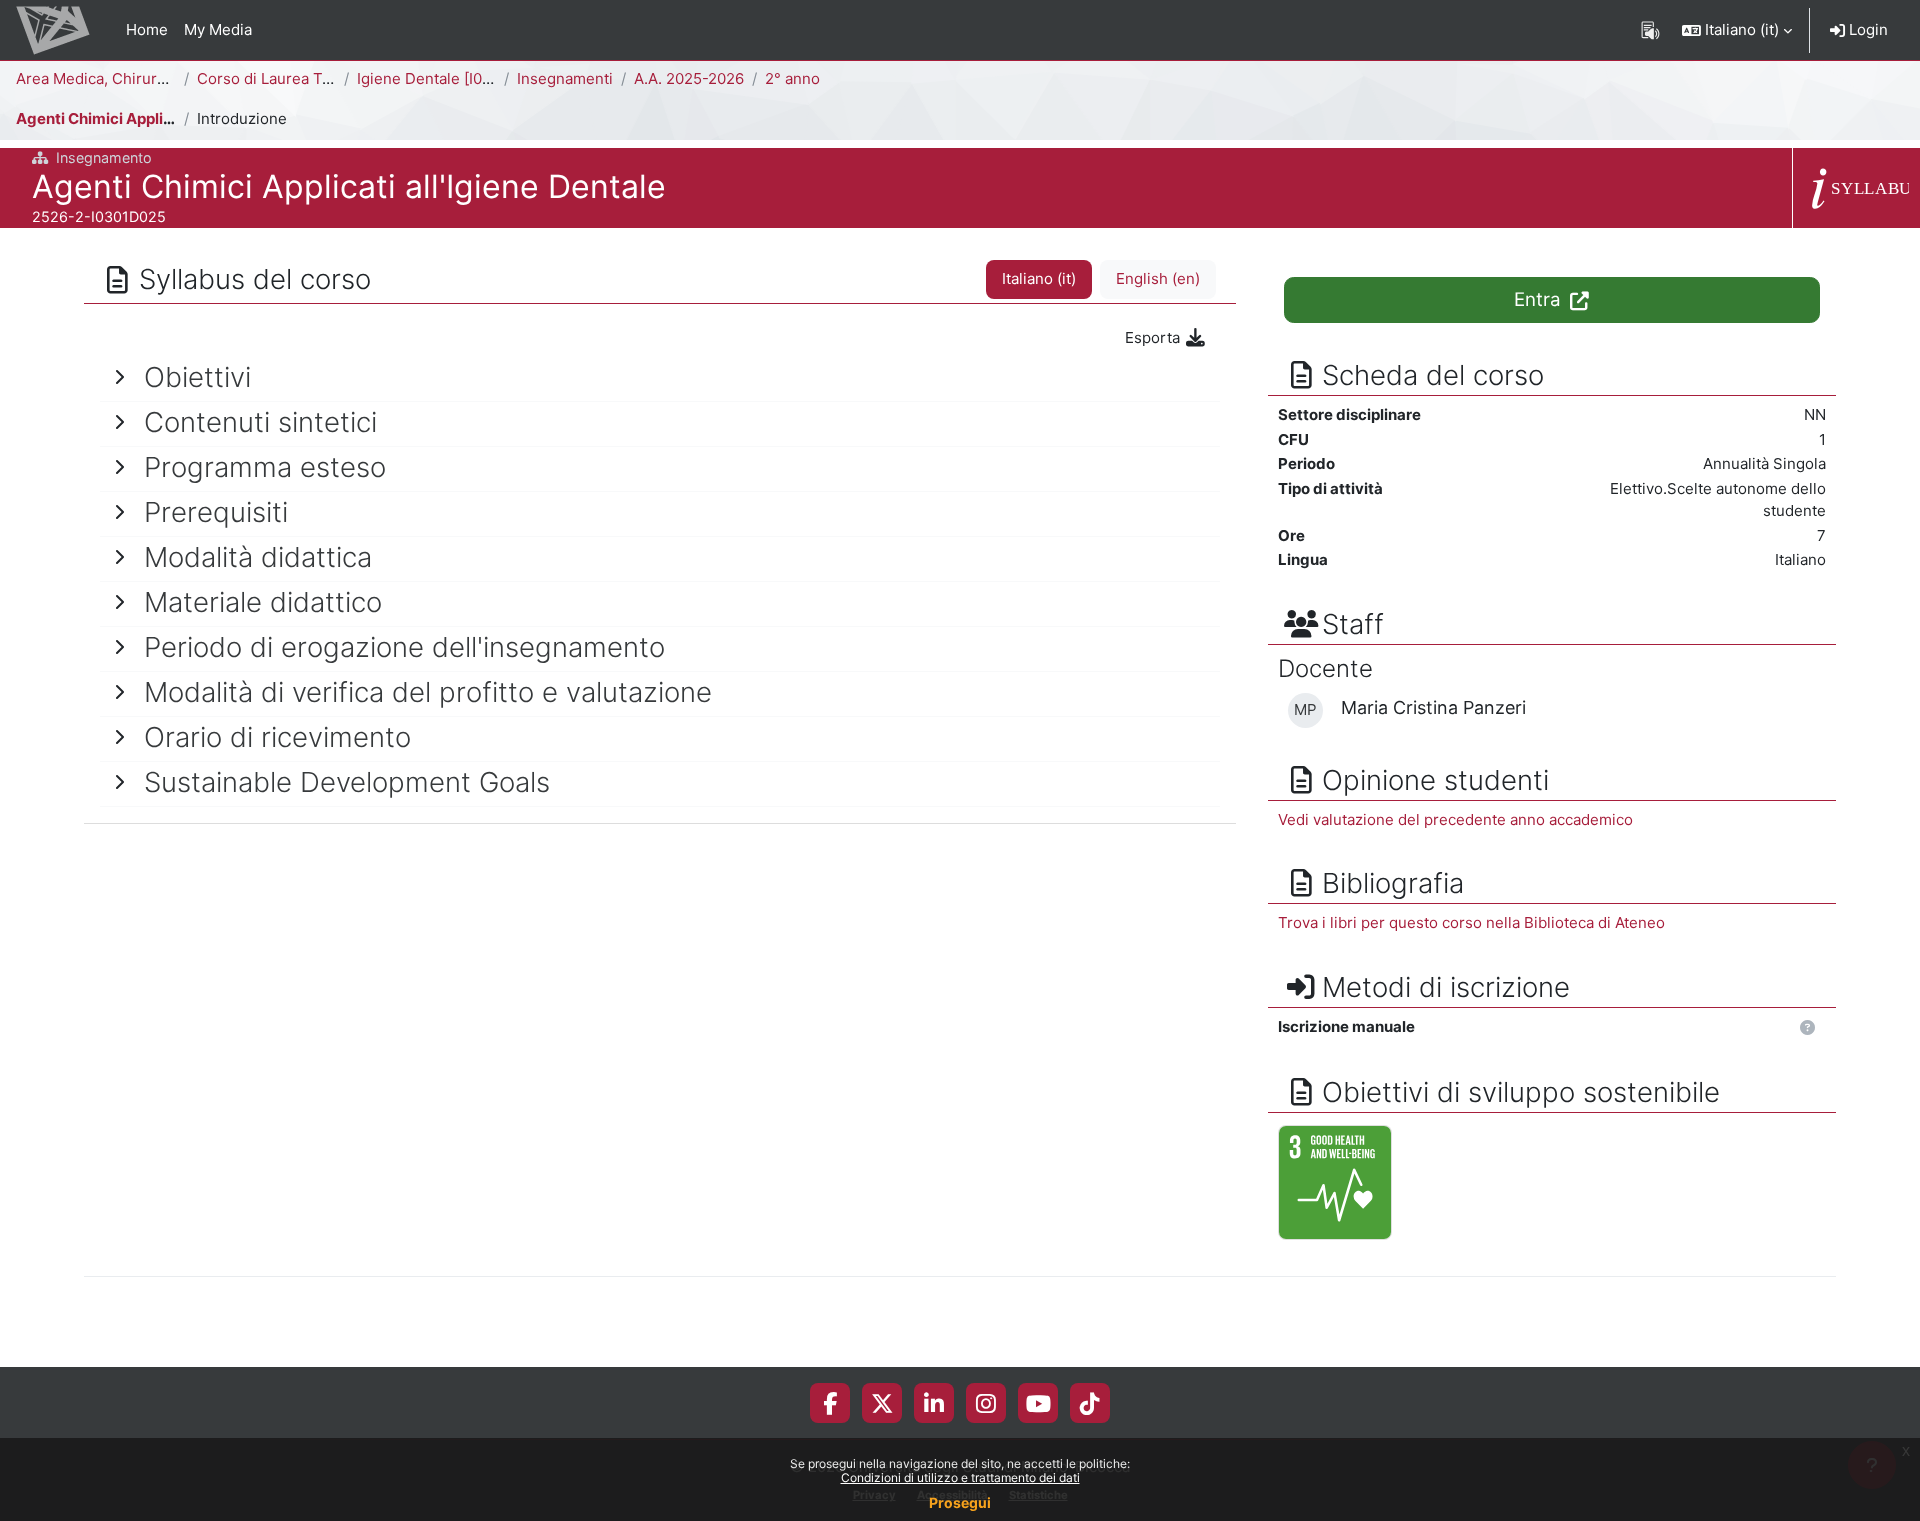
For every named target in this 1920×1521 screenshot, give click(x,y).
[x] (882, 1403)
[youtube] (1038, 1403)
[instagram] (986, 1403)
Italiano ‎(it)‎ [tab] (1039, 278)
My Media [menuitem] (218, 29)
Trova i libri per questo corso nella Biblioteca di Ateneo (1471, 922)
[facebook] (830, 1403)
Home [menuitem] (147, 29)
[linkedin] (934, 1403)
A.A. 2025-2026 (689, 78)
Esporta (1154, 337)
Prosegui (960, 1502)
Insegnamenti (565, 78)
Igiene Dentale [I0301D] (440, 78)
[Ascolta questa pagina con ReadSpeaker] (1650, 30)
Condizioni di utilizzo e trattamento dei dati (960, 1477)
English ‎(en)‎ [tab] (1158, 278)
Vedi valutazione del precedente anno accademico (1455, 819)
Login (1866, 29)
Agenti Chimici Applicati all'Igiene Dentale (167, 118)
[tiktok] (1090, 1403)
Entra (1540, 299)
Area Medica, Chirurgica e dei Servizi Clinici (171, 78)
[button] (1737, 30)
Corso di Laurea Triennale (288, 78)
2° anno (792, 78)
